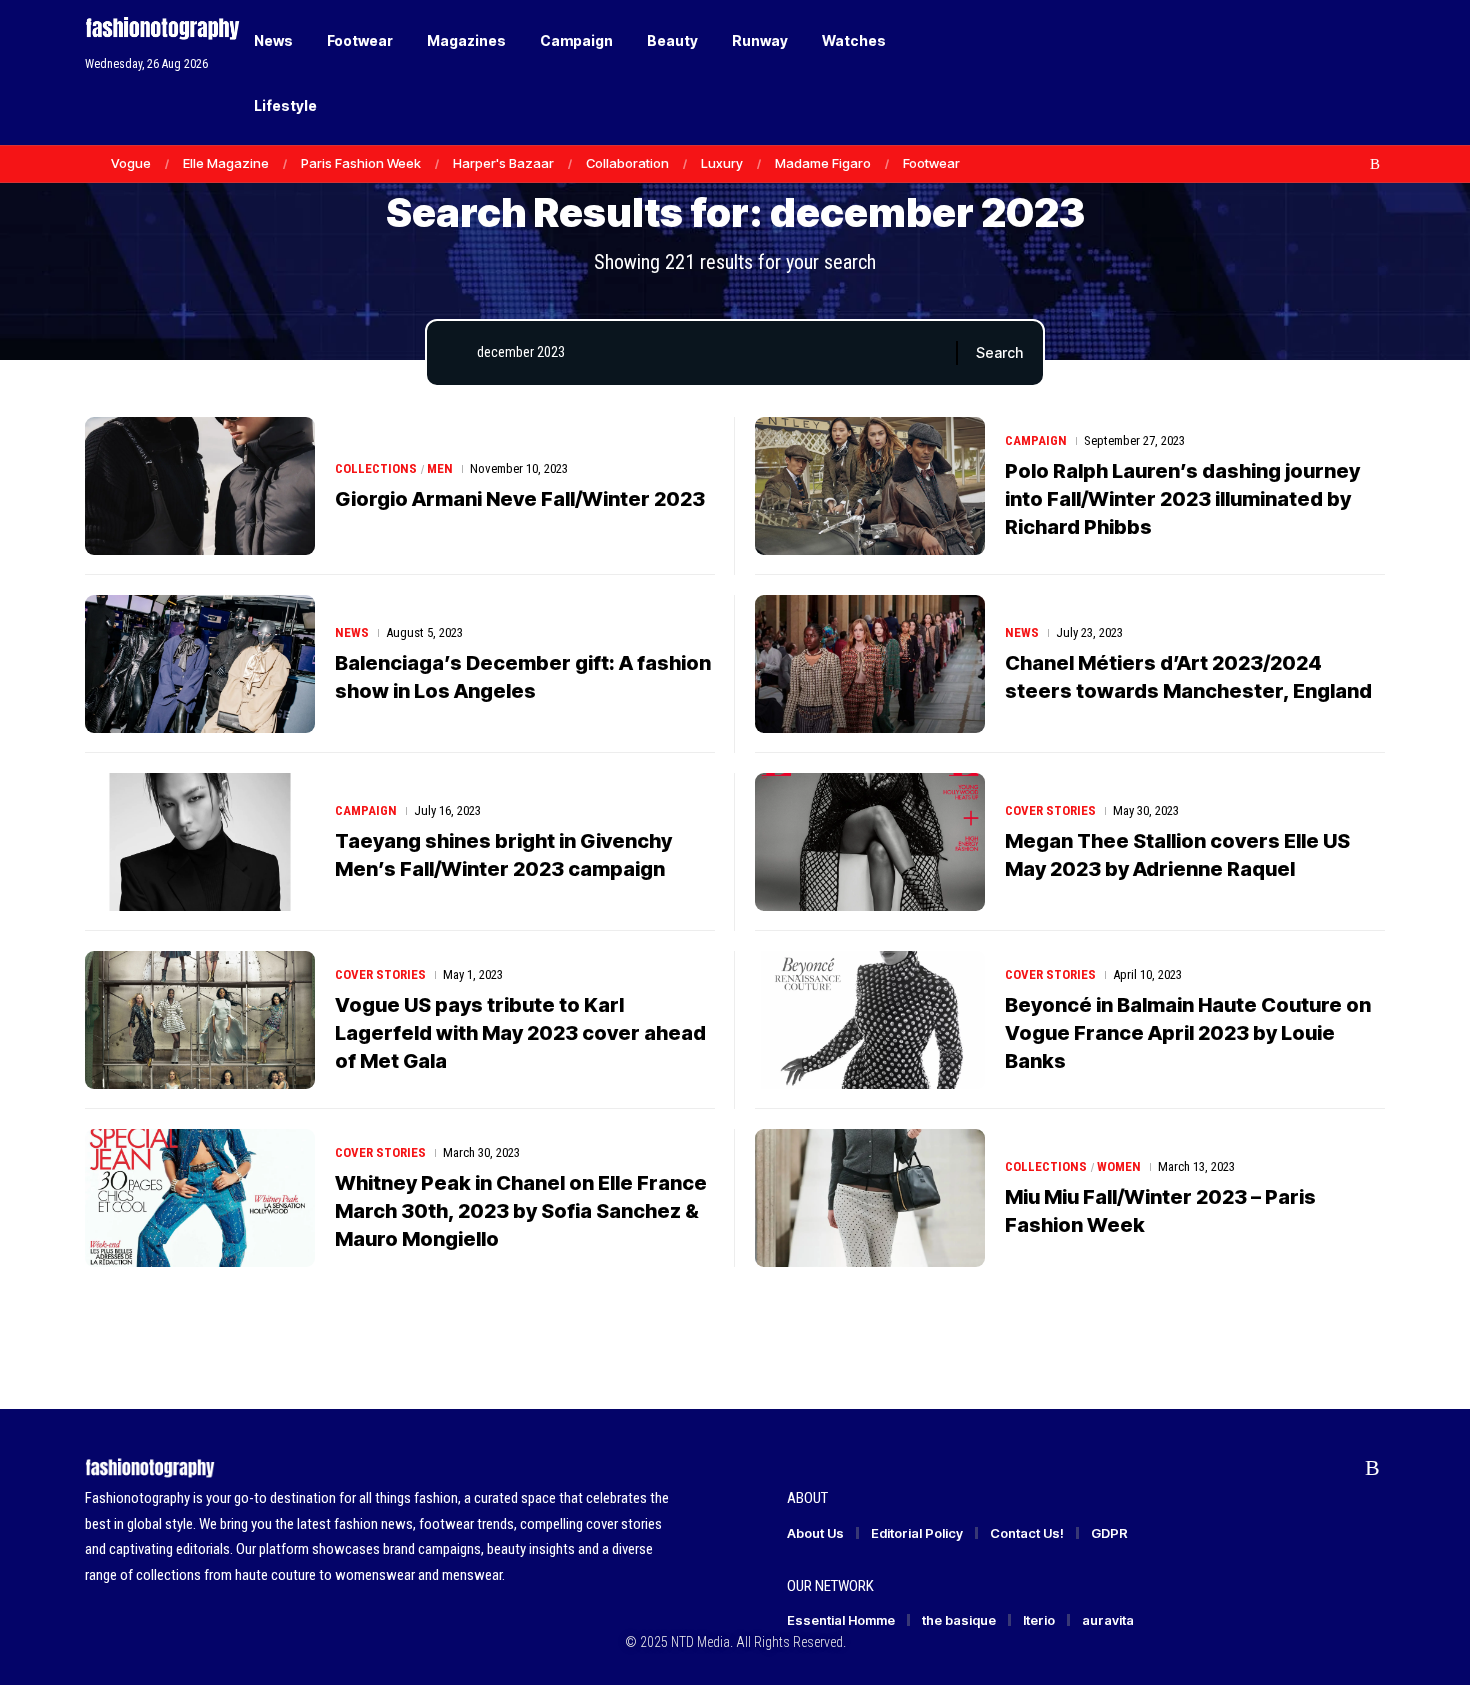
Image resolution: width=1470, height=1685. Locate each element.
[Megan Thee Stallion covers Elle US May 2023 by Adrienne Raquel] (870, 842)
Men (440, 468)
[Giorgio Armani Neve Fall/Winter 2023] (200, 486)
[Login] (1293, 72)
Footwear (931, 163)
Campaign (1036, 440)
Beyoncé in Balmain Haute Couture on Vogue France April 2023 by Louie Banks (1188, 1033)
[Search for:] (709, 353)
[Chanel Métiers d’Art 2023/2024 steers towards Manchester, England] (870, 664)
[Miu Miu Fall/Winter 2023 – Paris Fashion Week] (870, 1198)
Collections (376, 468)
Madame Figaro (823, 163)
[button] (1335, 73)
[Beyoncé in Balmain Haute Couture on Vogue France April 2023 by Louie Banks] (870, 1020)
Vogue (131, 163)
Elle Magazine (226, 163)
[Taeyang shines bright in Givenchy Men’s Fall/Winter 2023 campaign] (200, 842)
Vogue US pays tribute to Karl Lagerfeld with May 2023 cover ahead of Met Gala (520, 1033)
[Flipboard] (1354, 164)
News (352, 632)
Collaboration (627, 163)
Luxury (722, 163)
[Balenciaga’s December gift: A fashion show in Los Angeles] (200, 664)
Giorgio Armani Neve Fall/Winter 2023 (520, 499)
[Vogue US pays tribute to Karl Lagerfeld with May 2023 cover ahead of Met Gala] (200, 1020)
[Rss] (1375, 164)
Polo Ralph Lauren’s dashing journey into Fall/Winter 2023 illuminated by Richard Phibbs (1182, 499)
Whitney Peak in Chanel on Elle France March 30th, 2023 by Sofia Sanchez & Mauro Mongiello (521, 1211)
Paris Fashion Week (361, 163)
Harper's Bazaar (503, 163)
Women (1119, 1166)
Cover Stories (1050, 810)
